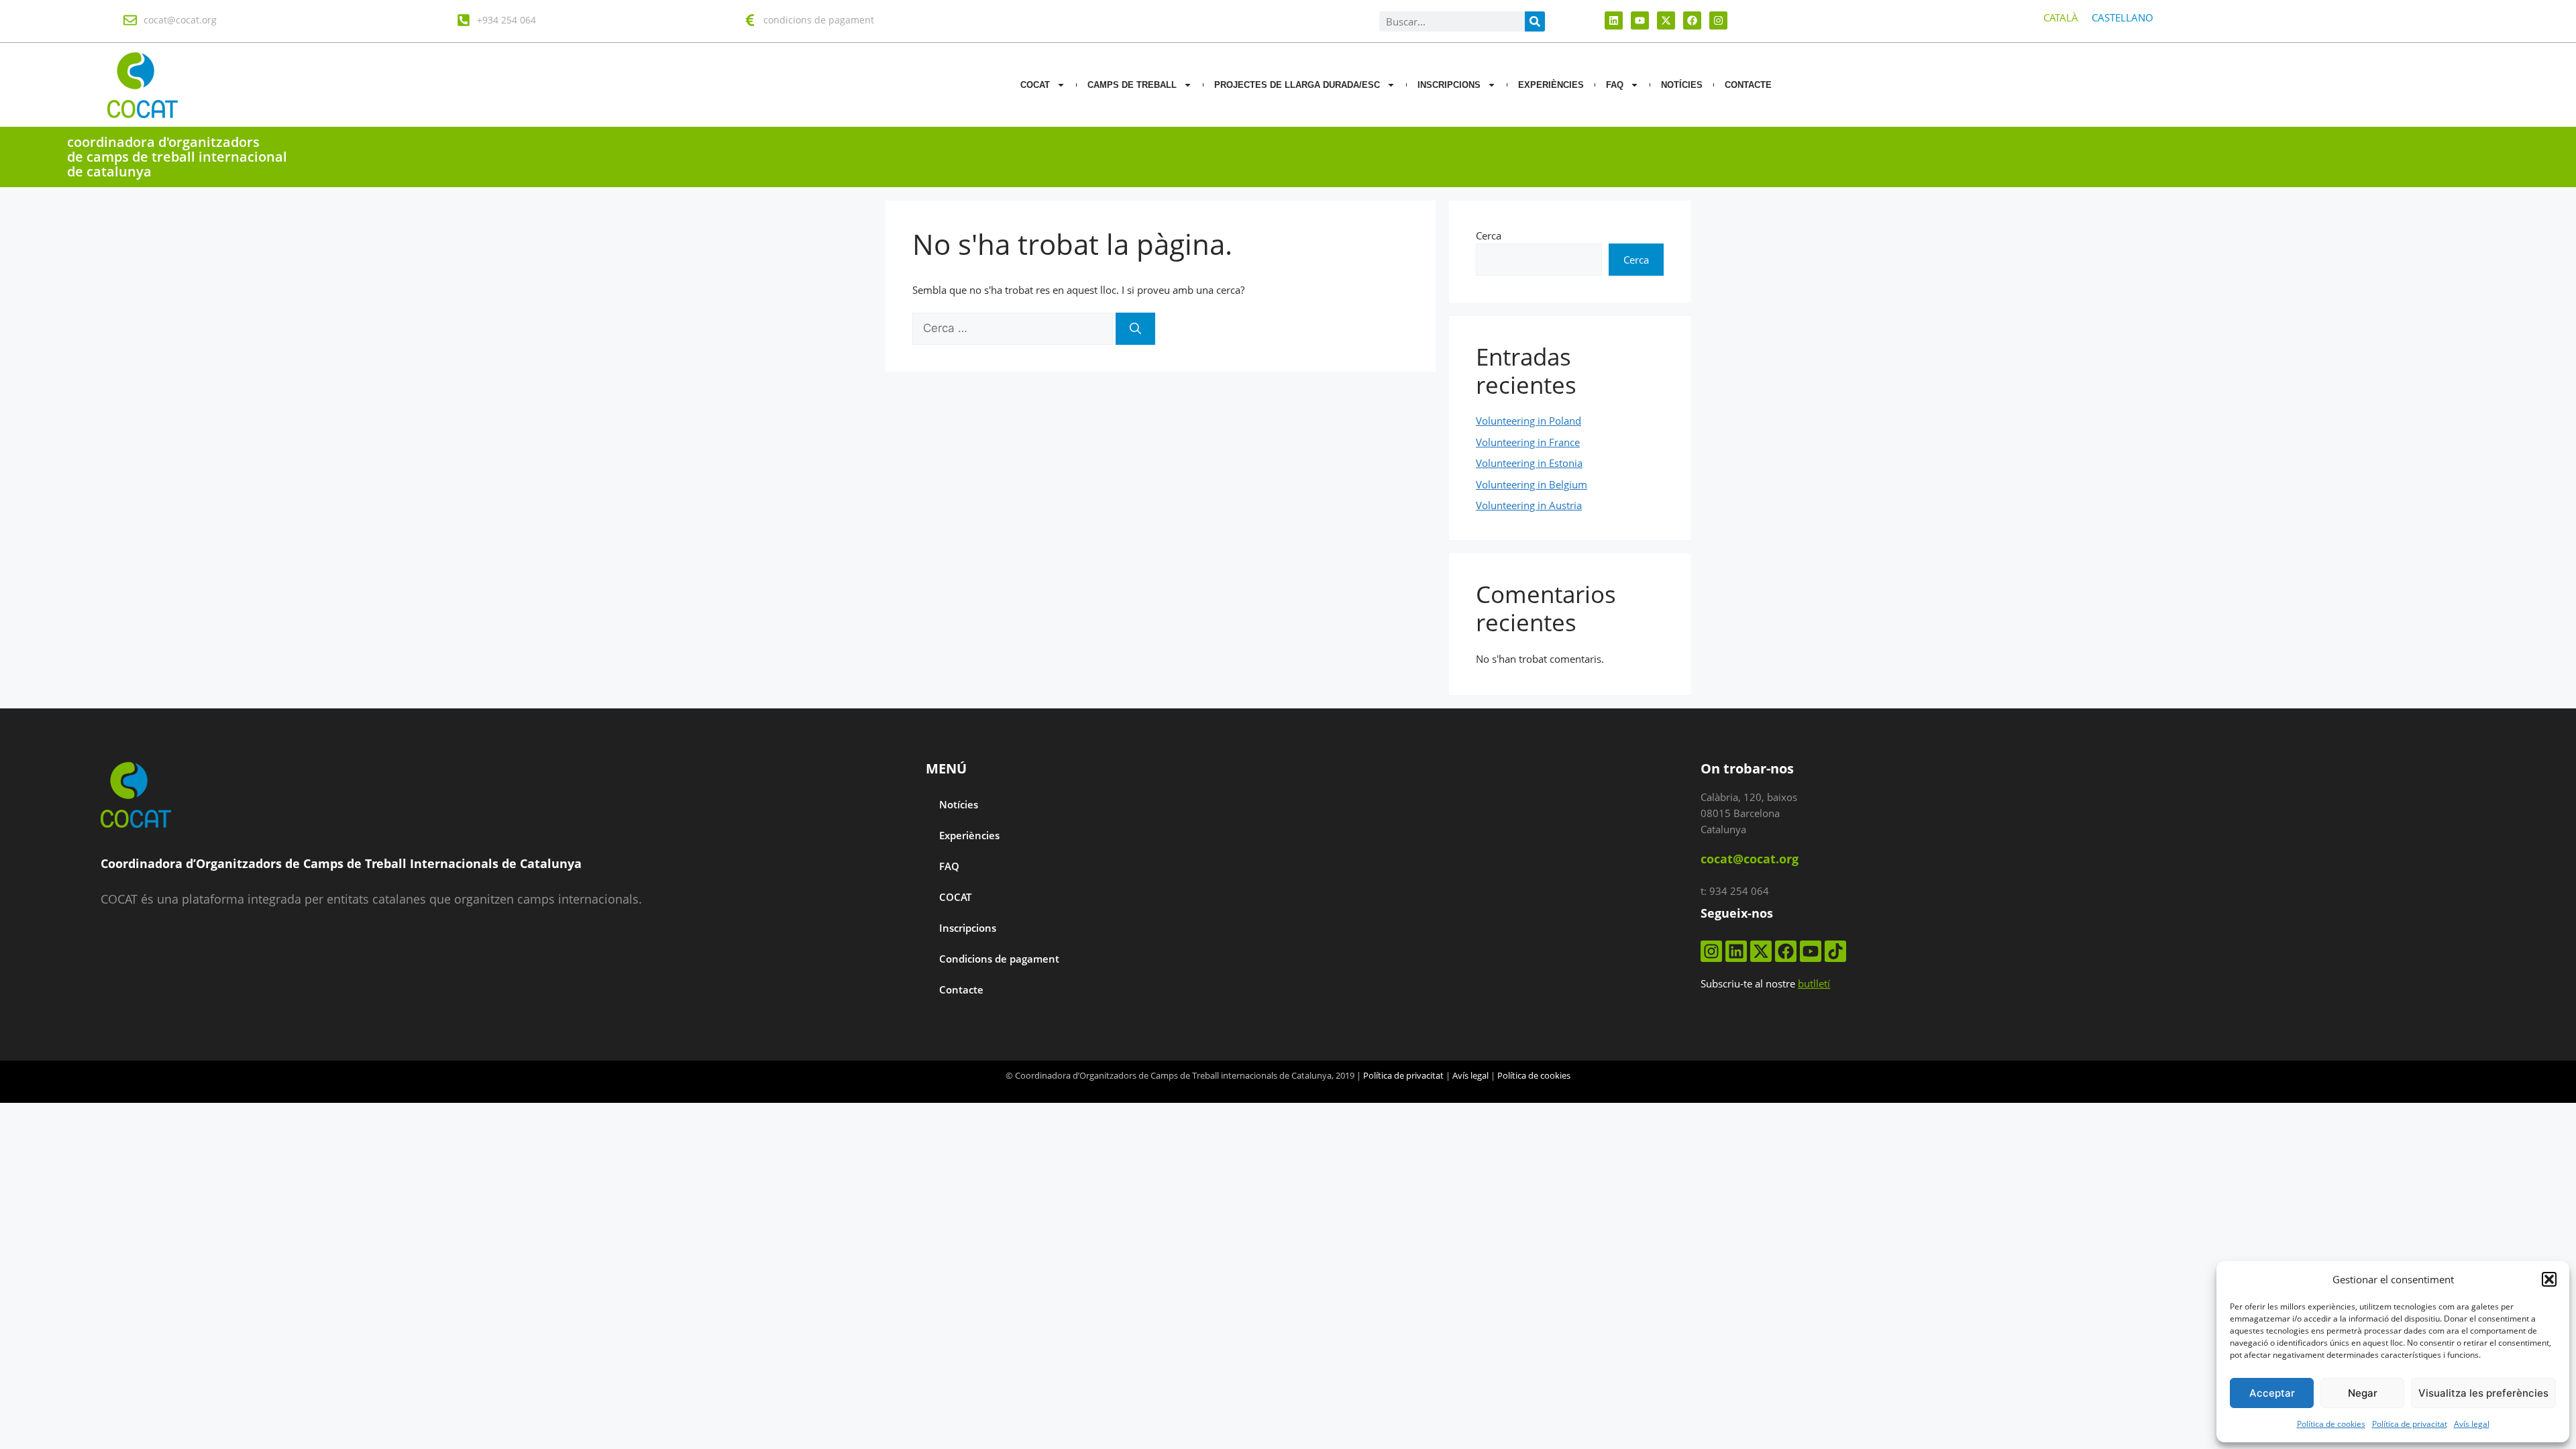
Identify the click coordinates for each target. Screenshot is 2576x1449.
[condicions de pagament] (750, 20)
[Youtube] (1640, 20)
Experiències (1551, 85)
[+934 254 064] (464, 20)
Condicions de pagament (999, 959)
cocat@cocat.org (180, 20)
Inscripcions (1449, 85)
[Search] (1535, 21)
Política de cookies (2331, 1424)
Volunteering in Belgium (1532, 484)
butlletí (1814, 983)
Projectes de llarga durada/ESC (1297, 85)
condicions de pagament (819, 20)
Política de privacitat (2410, 1424)
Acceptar (2272, 1393)
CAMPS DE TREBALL (1132, 85)
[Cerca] (1135, 329)
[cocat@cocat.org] (130, 20)
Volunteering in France (1528, 442)
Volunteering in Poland (1528, 421)
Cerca (1489, 235)
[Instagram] (1718, 20)
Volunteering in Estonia (1529, 463)
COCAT (1035, 85)
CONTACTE (1748, 85)
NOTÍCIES (1682, 85)
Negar (2363, 1393)
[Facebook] (1692, 20)
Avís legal (2472, 1424)
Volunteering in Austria (1529, 505)
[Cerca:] (1014, 328)
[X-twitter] (1666, 20)
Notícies (959, 804)
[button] (2549, 1279)
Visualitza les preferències (2483, 1393)
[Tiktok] (1835, 951)
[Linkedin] (1614, 20)
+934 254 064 (506, 20)
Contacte (961, 989)
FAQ (1615, 85)
